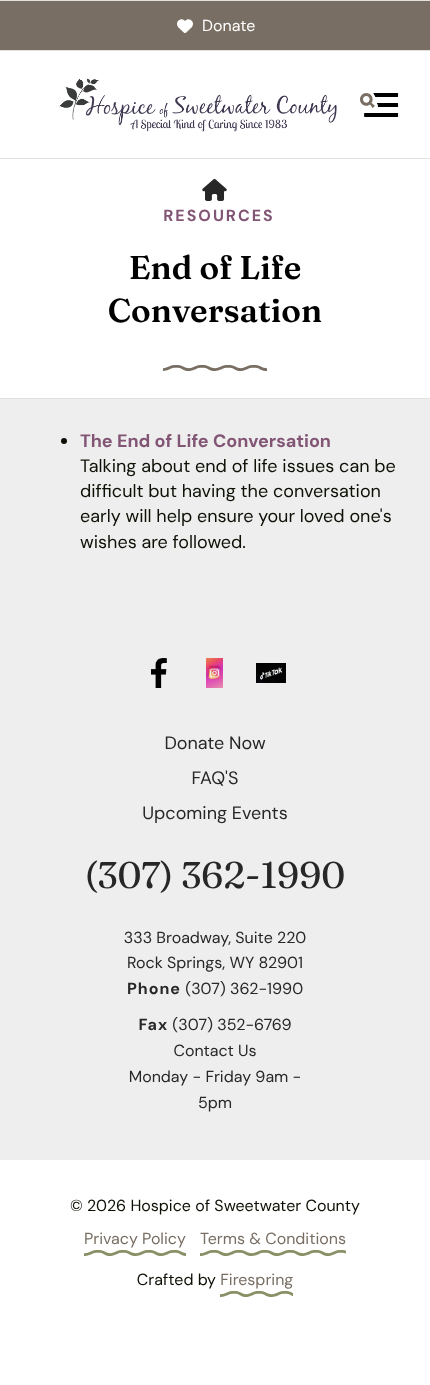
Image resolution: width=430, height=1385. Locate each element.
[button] (379, 105)
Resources (218, 215)
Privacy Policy (135, 1238)
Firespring (256, 1279)
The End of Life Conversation (205, 441)
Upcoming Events (214, 813)
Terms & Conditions (273, 1238)
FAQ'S (215, 778)
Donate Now (214, 743)
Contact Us (214, 1050)
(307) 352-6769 (231, 1024)
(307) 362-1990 (215, 875)
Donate (228, 25)
